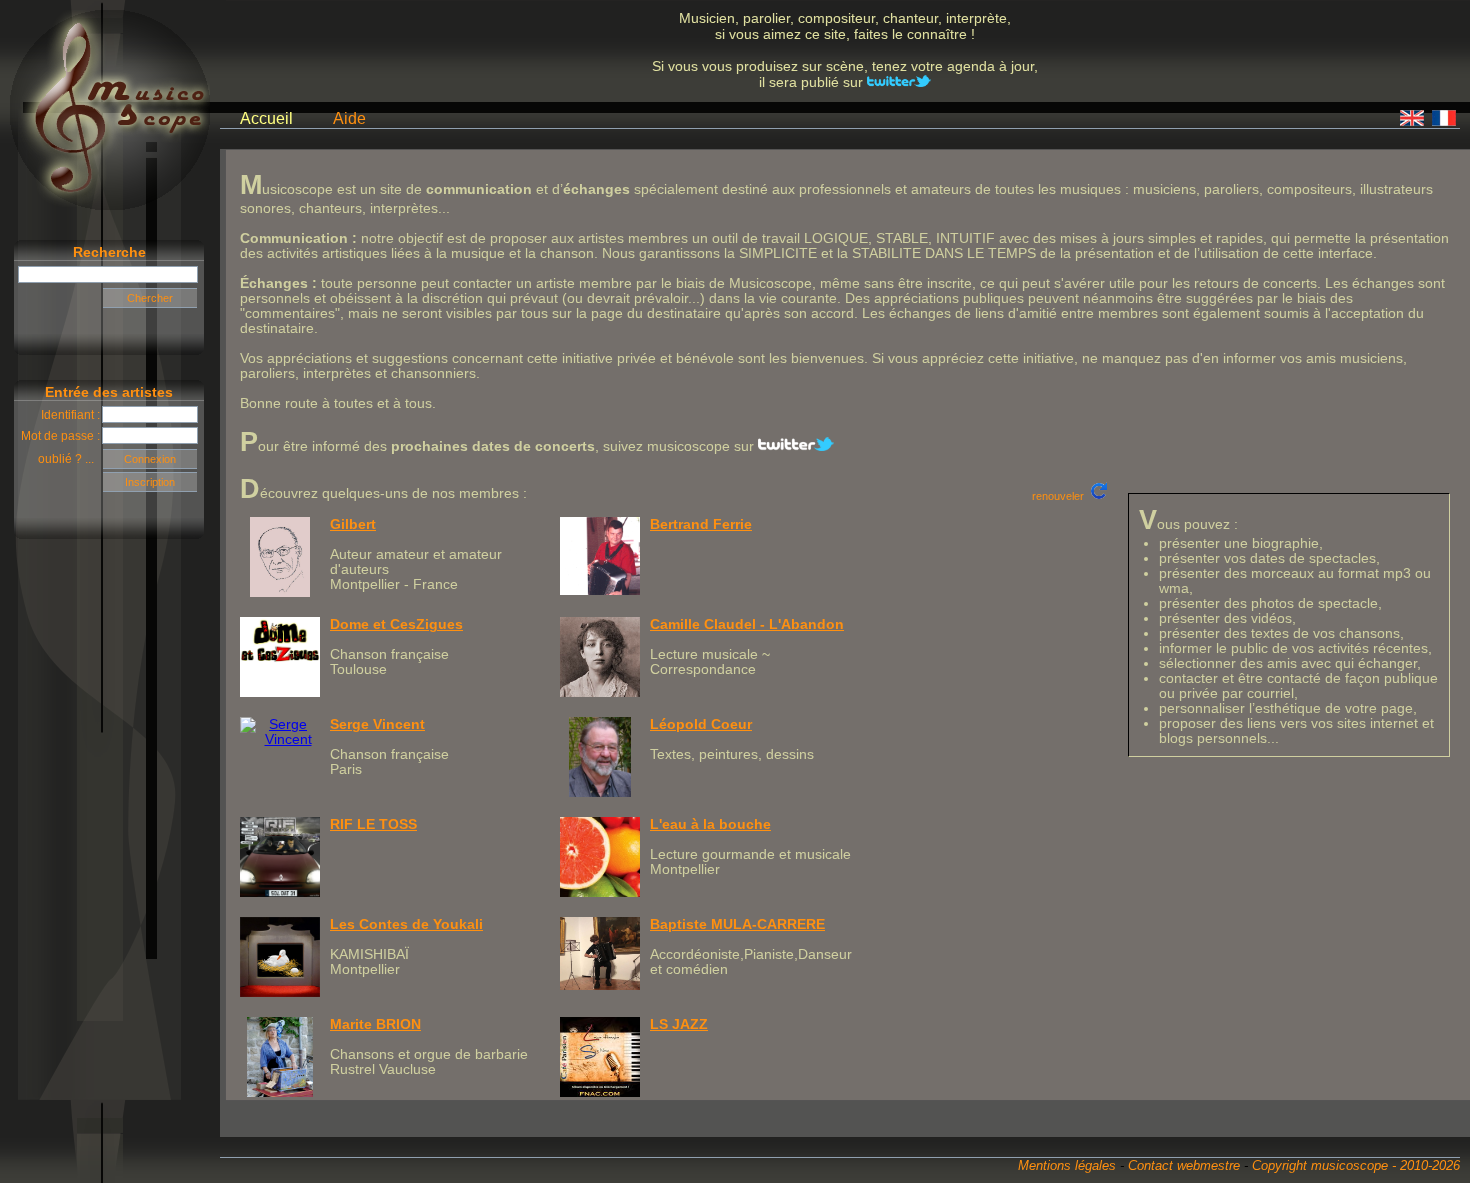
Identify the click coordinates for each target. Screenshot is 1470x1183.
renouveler (1061, 496)
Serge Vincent (377, 724)
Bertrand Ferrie (701, 524)
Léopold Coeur (701, 724)
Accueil (266, 118)
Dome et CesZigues (396, 624)
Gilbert (353, 524)
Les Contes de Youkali (406, 924)
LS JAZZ (679, 1024)
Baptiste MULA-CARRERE (737, 924)
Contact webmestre (1184, 1165)
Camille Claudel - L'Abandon (747, 624)
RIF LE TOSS (373, 824)
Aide (349, 118)
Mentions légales (1067, 1165)
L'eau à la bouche (710, 824)
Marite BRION (375, 1024)
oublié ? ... (70, 459)
